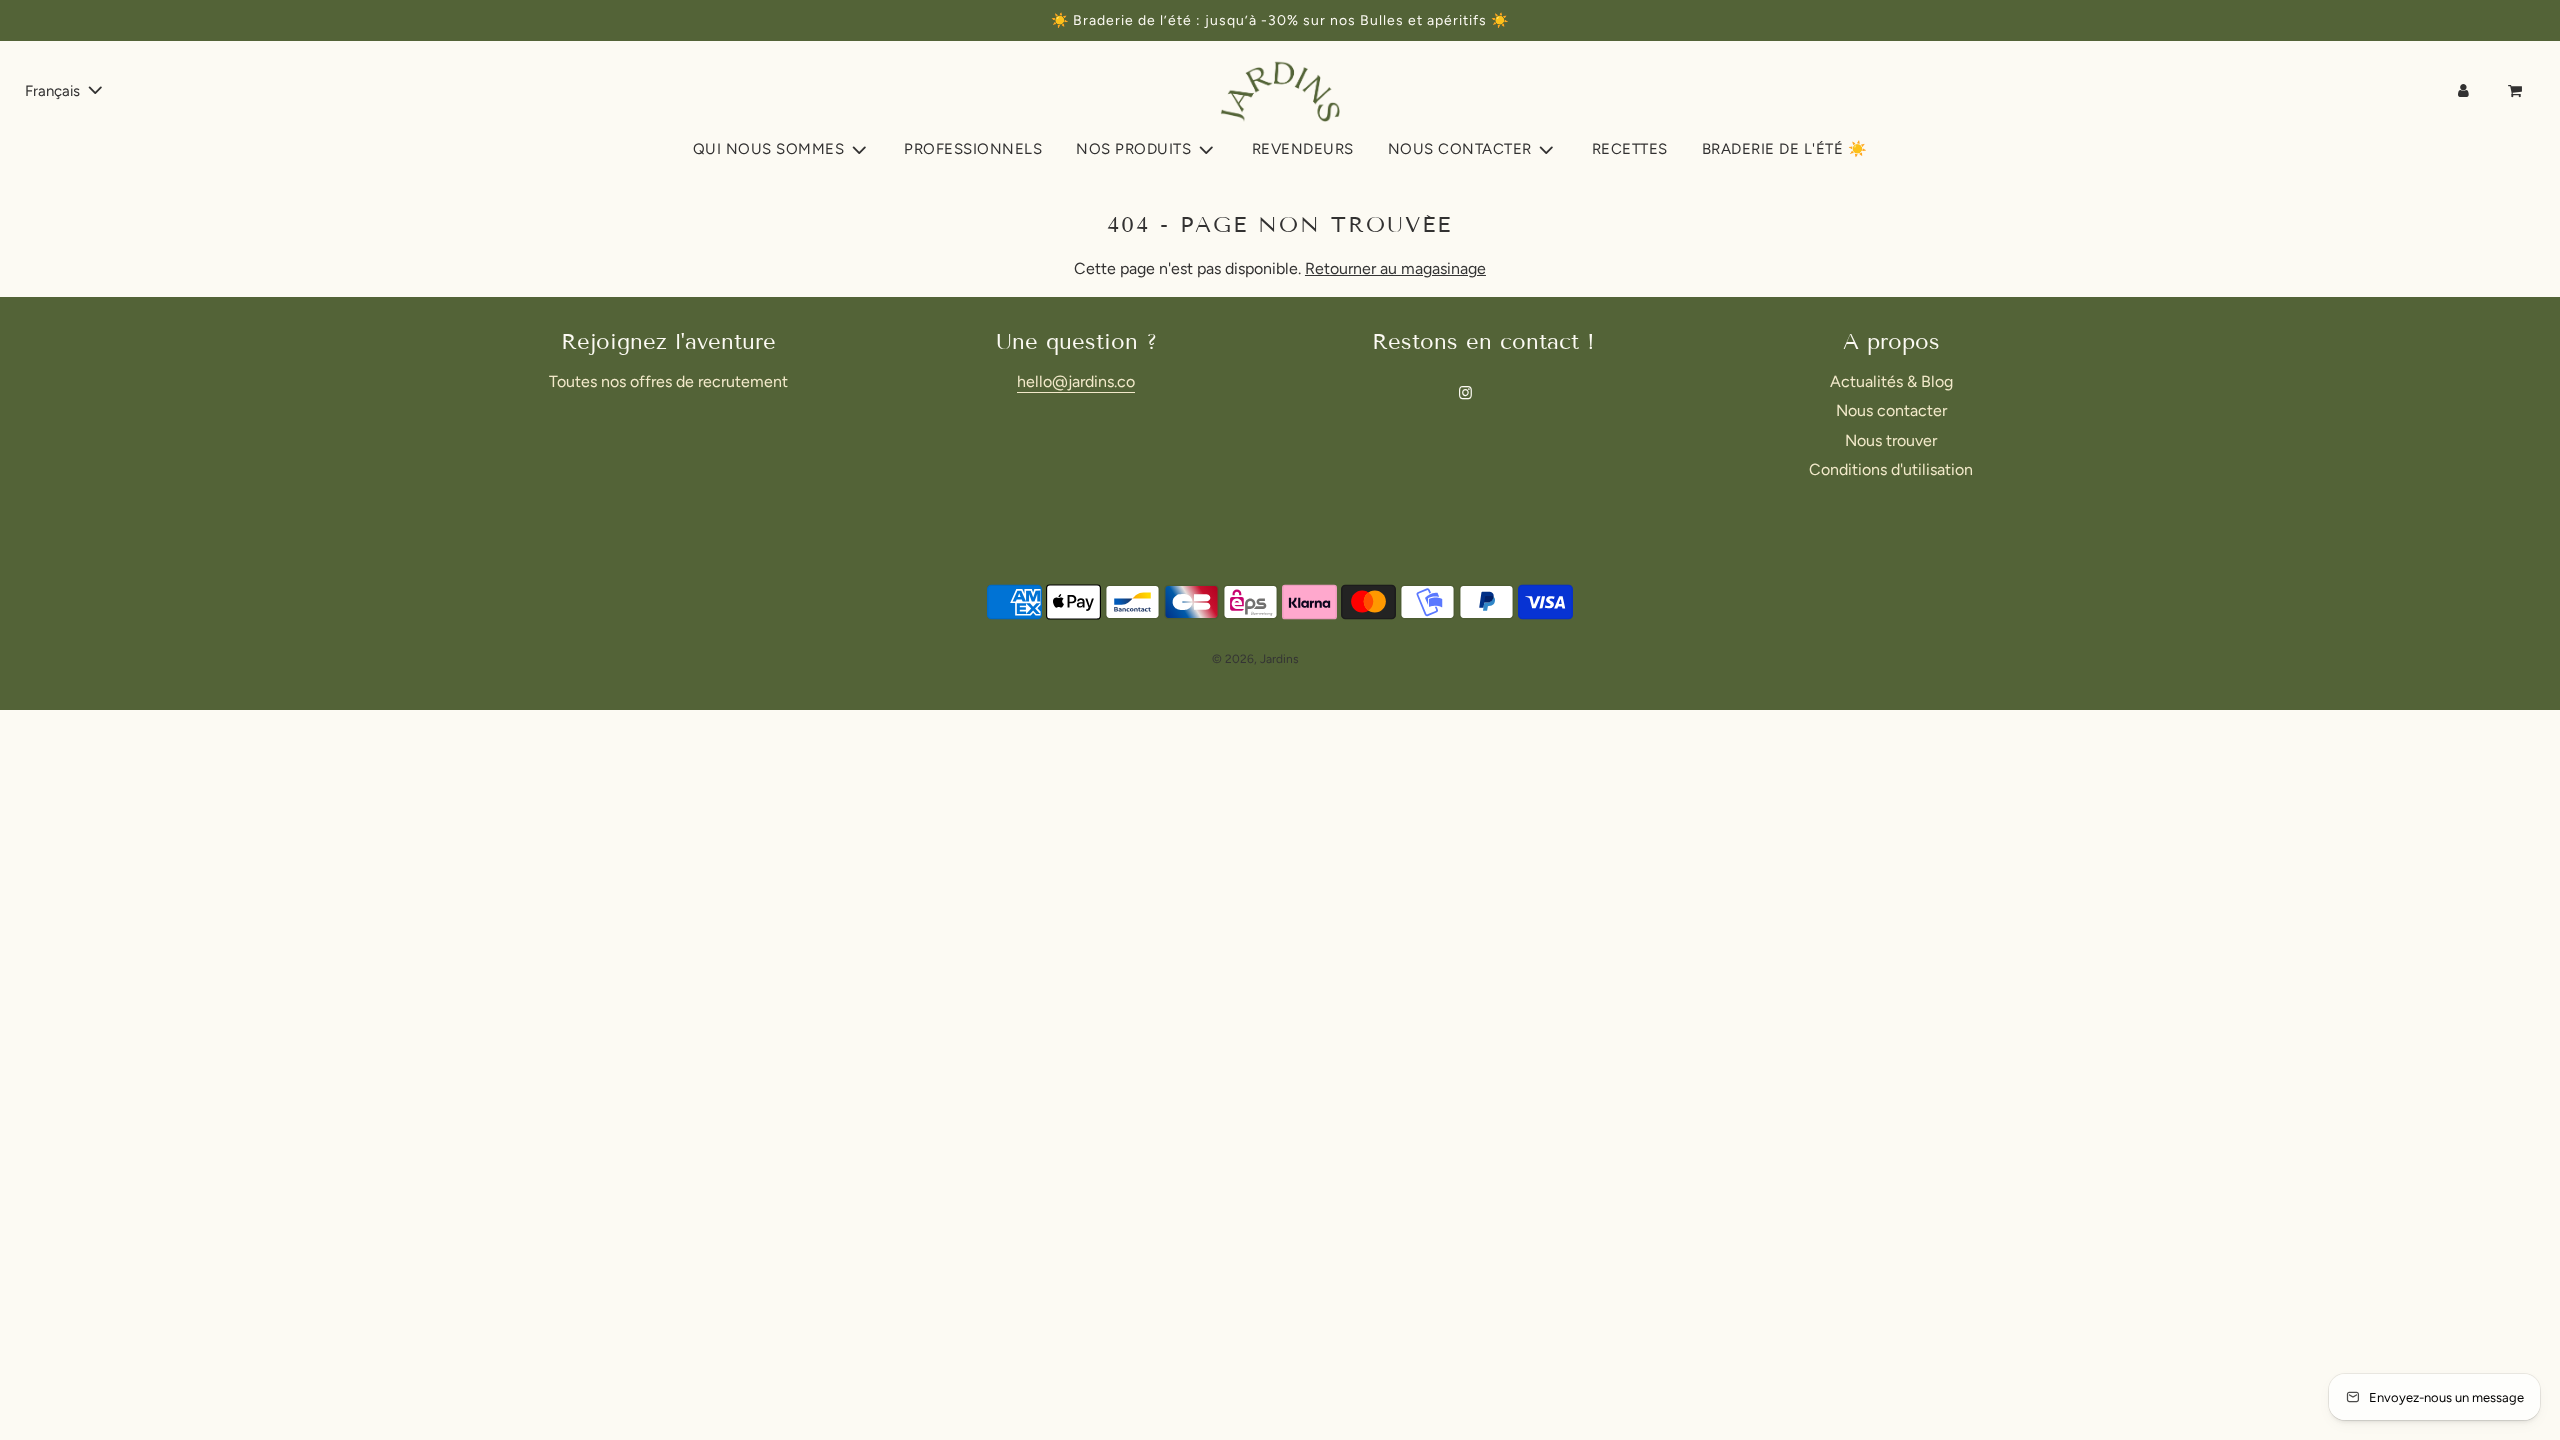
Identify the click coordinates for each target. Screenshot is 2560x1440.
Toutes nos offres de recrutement (668, 381)
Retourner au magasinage (1395, 268)
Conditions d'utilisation (1891, 469)
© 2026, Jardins (1255, 659)
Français (54, 91)
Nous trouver (1891, 440)
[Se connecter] (2463, 91)
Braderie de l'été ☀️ (1785, 149)
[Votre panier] (2517, 91)
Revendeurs (1303, 149)
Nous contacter (1891, 410)
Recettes (1630, 149)
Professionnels (973, 149)
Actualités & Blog (1891, 381)
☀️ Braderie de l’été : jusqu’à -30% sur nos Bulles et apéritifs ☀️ (1280, 20)
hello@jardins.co (1076, 381)
